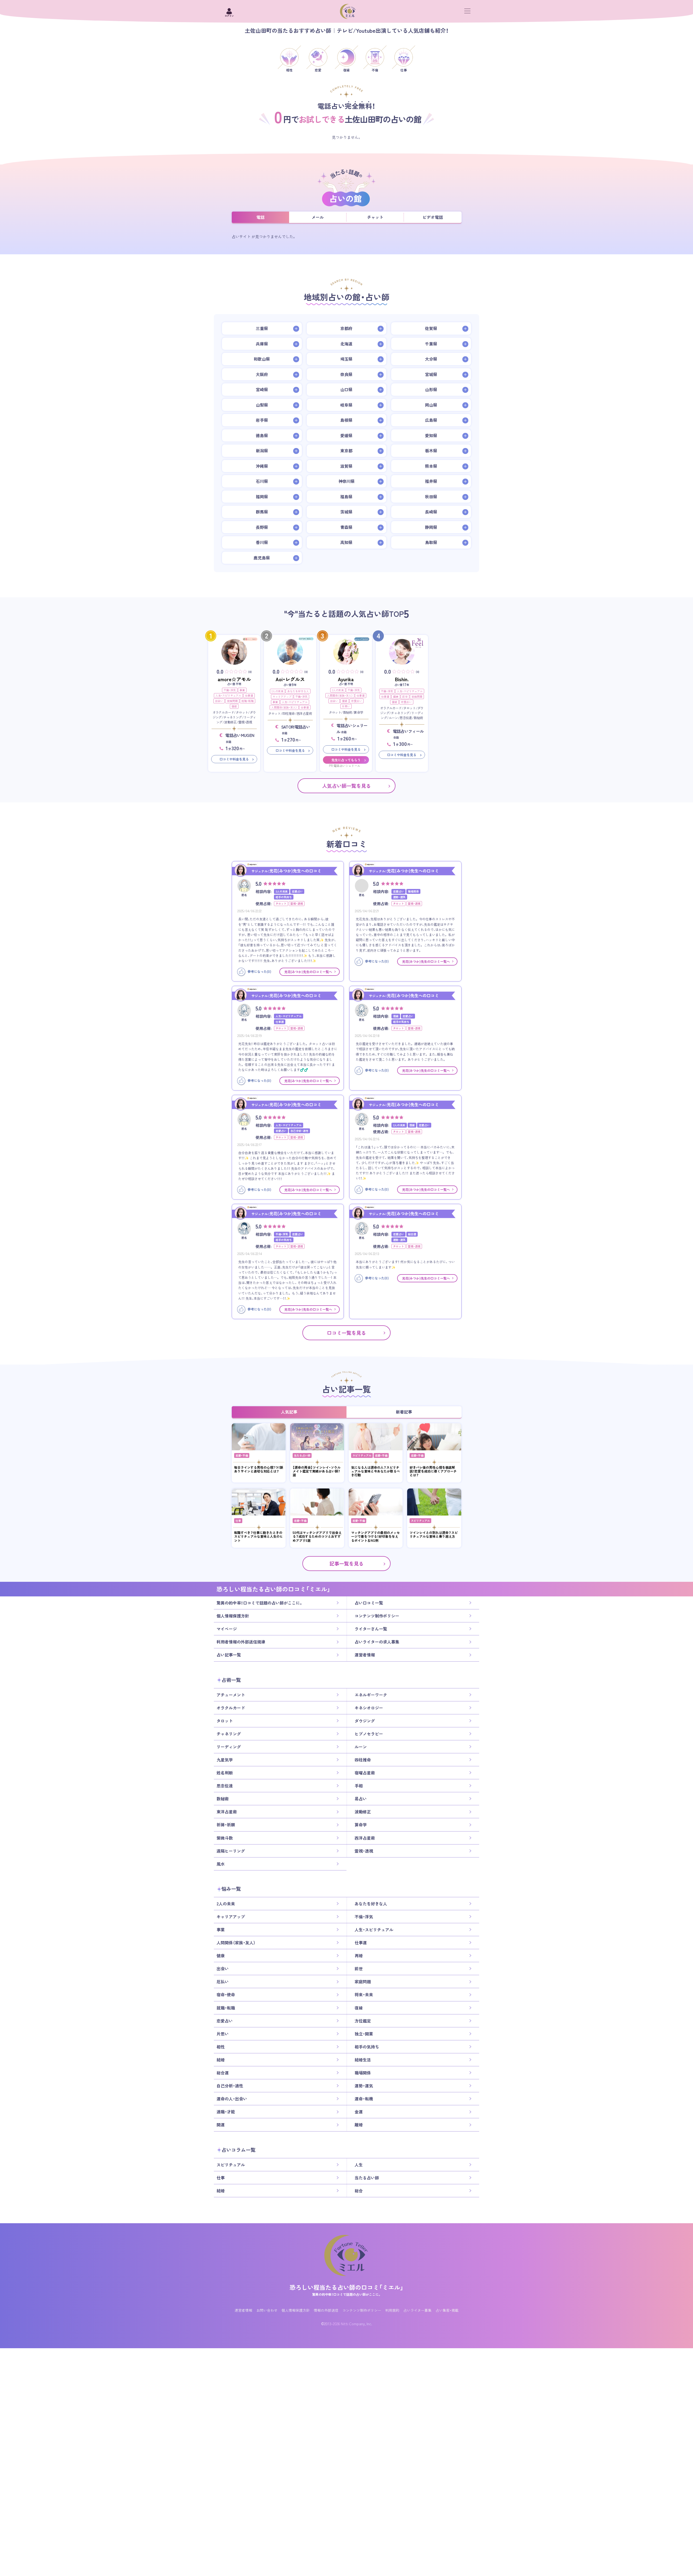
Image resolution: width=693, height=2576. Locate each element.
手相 (359, 1786)
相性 (221, 2047)
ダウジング (365, 1721)
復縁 (234, 706)
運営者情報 (365, 1655)
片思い (346, 706)
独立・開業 (364, 2034)
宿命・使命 (226, 1995)
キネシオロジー (369, 1708)
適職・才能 (226, 2112)
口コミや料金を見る (234, 759)
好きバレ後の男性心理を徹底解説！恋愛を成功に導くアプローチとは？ (433, 1471)
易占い (361, 1799)
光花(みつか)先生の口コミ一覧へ (308, 972)
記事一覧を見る (346, 1564)
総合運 (223, 2073)
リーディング (229, 1747)
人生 (359, 2165)
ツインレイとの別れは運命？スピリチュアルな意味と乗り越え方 (434, 1535)
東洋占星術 (227, 1812)
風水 (221, 1864)
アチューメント (231, 1695)
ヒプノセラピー (369, 1734)
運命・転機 (364, 2099)
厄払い (223, 1982)
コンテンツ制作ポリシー (377, 1616)
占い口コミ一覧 (369, 1603)
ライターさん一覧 (371, 1629)
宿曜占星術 (365, 1773)
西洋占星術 (365, 1838)
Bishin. (402, 679)
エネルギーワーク (371, 1695)
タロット (225, 1721)
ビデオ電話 (433, 217)
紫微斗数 (225, 1838)
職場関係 (363, 2073)
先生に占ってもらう (346, 760)
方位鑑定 (363, 2021)
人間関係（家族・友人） (284, 707)
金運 (359, 2112)
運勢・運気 (364, 2086)
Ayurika (346, 679)
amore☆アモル (234, 679)
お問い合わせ (267, 2310)
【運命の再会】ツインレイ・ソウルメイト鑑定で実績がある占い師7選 (317, 1471)
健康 (396, 696)
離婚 (359, 2125)
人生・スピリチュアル (228, 695)
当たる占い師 (302, 1455)
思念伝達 (225, 1786)
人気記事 (289, 1412)
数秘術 (223, 1799)
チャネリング (229, 1734)
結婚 (221, 2060)
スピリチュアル (362, 1455)
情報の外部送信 (326, 2310)
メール (318, 217)
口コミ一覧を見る (346, 1333)
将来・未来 (364, 1995)
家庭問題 (232, 701)
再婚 (359, 1956)
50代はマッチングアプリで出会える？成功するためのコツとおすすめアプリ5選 (317, 1536)
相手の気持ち (367, 2047)
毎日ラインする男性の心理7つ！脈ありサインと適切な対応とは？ (259, 1469)
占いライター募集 (417, 2310)
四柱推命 (363, 1760)
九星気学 (225, 1760)
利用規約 (392, 2310)
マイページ (227, 1629)
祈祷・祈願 (226, 1825)
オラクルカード (231, 1708)
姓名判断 (225, 1773)
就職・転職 (248, 701)
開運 (221, 2125)
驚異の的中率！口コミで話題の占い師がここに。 (260, 1603)
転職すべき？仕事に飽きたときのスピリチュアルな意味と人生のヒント (259, 1536)
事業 (242, 690)
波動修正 (363, 1812)
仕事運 (249, 695)
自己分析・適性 (230, 2086)
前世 (405, 696)
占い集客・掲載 (447, 2310)
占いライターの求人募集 (377, 1642)
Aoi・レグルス (290, 679)
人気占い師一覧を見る (346, 786)
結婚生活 (363, 2060)
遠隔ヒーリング (231, 1851)
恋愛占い (357, 701)
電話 (260, 217)
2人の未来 (277, 691)
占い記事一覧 (229, 1655)
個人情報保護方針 (233, 1616)
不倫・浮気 (230, 690)
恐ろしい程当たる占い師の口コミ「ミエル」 (346, 2287)
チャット (375, 217)
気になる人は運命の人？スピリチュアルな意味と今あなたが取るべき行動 (375, 1471)
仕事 (238, 1521)
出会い (219, 701)
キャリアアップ (282, 696)
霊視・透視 (364, 1851)
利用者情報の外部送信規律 (241, 1642)
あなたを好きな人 (298, 691)
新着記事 (404, 1412)
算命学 (361, 1825)
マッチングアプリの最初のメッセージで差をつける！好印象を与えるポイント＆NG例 (375, 1536)
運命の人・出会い (232, 2099)
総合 (359, 2191)
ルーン (361, 1747)
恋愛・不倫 (242, 1455)
